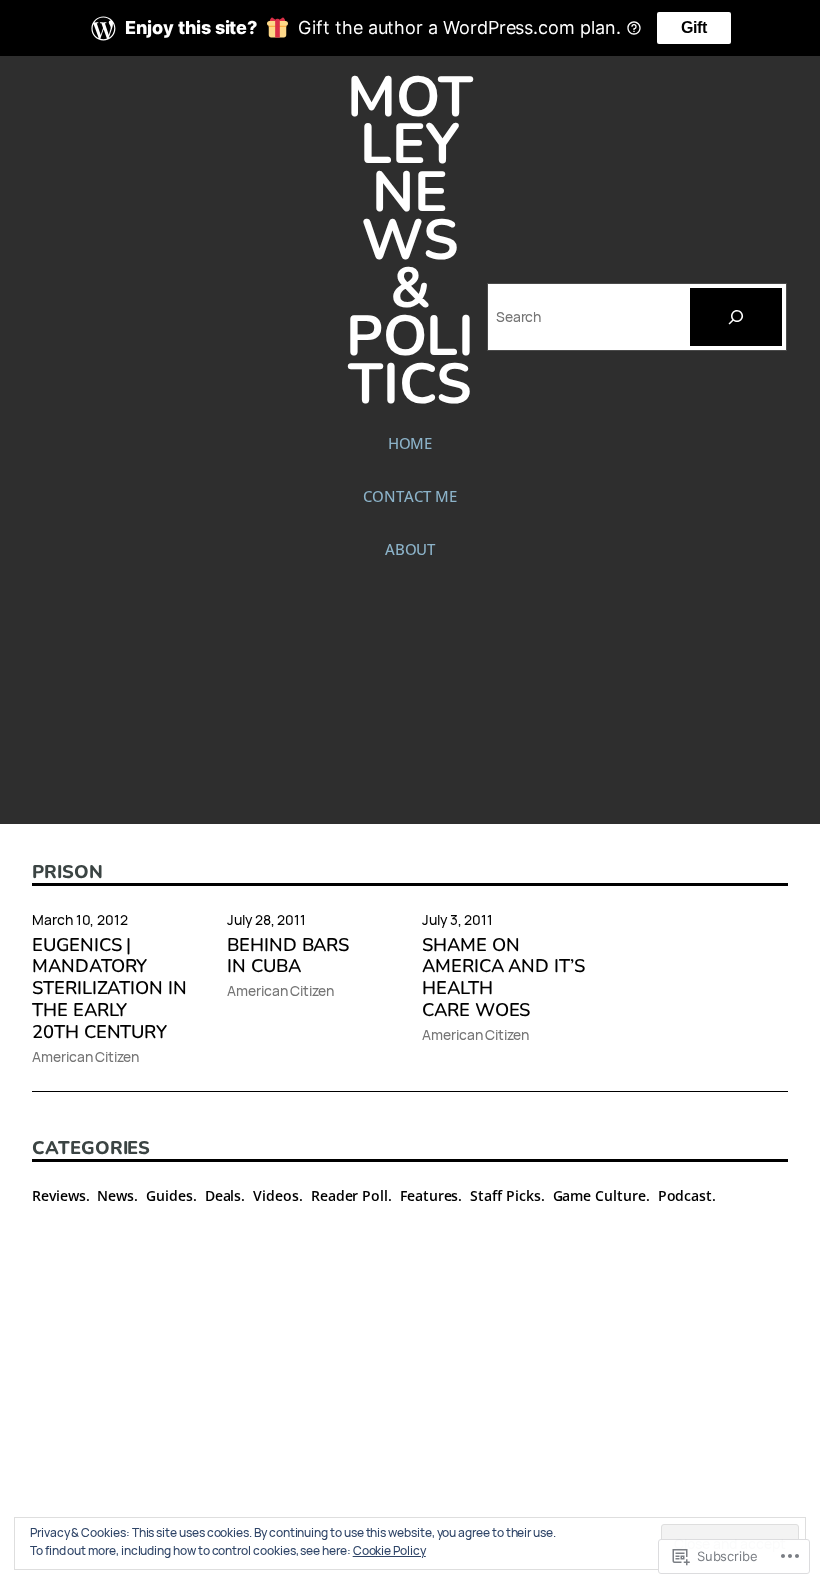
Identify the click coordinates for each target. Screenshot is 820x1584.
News (115, 1195)
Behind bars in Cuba (288, 956)
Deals (223, 1195)
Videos (276, 1195)
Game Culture (599, 1195)
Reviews (59, 1195)
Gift (694, 27)
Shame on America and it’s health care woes (503, 978)
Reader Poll (349, 1195)
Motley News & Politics (410, 241)
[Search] (736, 317)
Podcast (685, 1195)
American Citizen (85, 1056)
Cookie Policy (389, 1550)
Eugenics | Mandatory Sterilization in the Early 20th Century (109, 989)
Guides (169, 1195)
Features (429, 1195)
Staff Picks (505, 1195)
